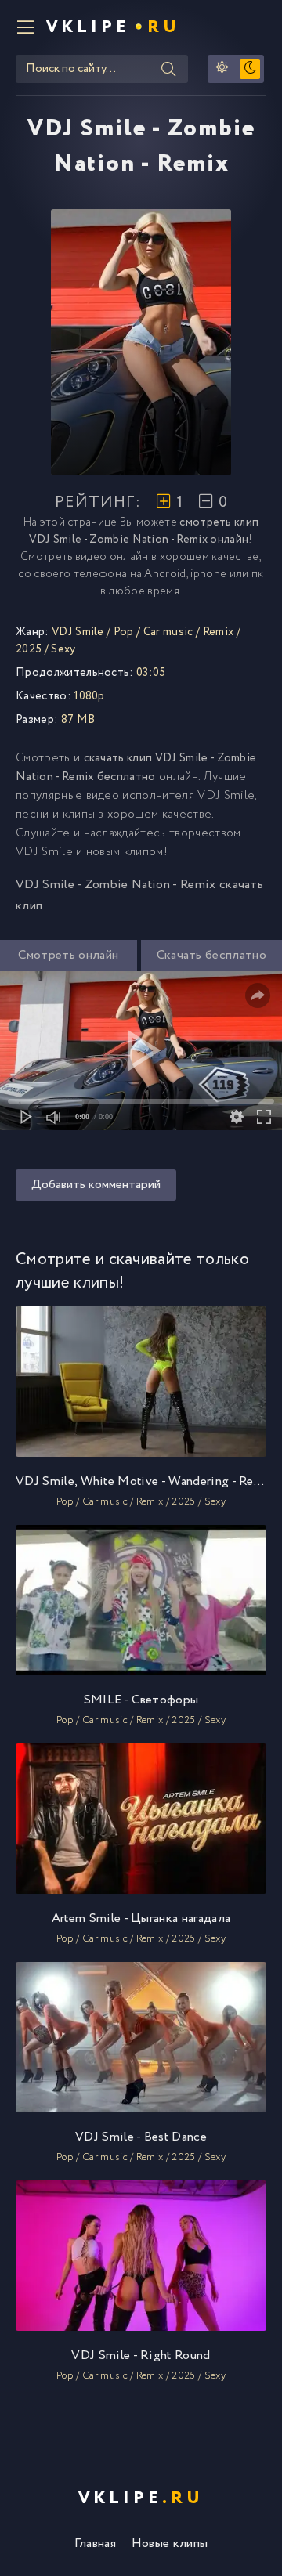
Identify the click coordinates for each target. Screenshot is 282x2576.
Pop (124, 632)
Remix (219, 632)
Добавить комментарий (96, 1185)
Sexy (63, 649)
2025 (29, 649)
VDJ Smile (78, 632)
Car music (168, 632)
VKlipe (113, 27)
